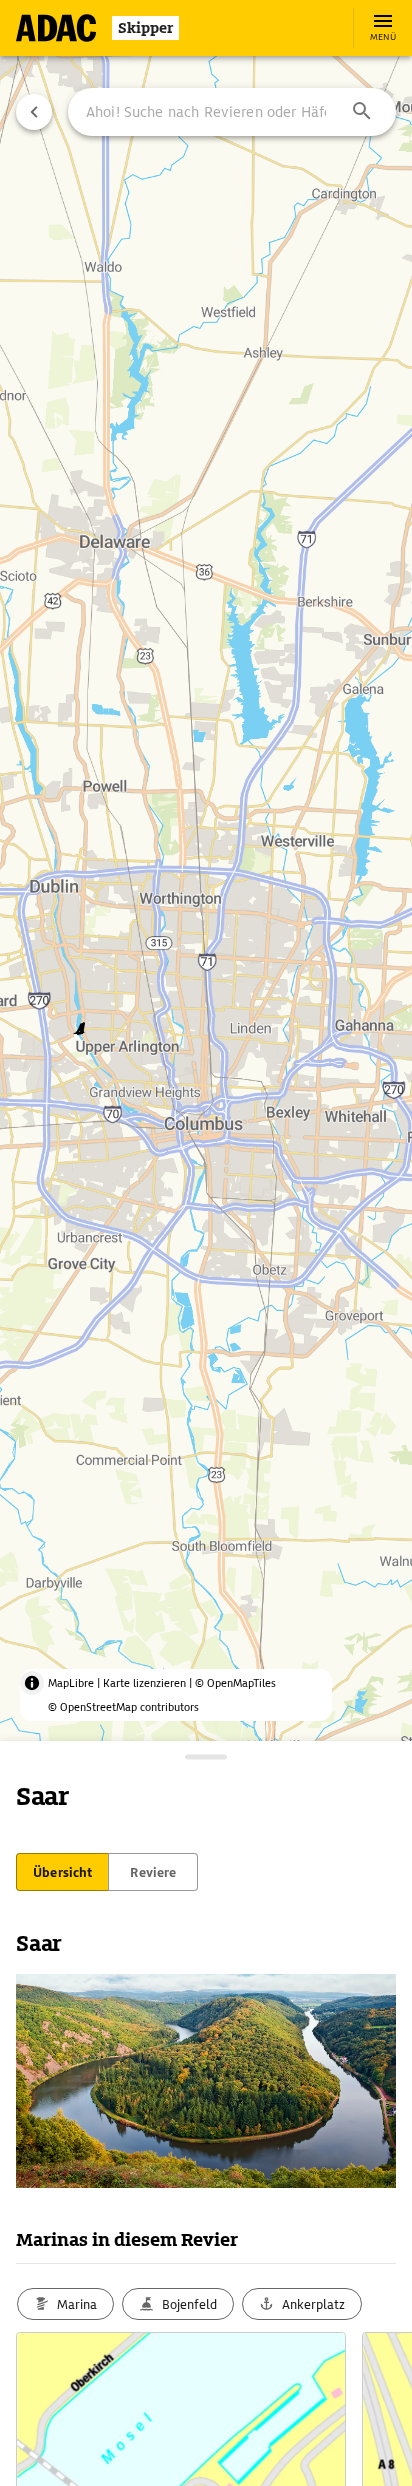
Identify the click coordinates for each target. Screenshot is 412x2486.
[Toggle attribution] (32, 1683)
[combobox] (232, 112)
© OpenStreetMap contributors (123, 1707)
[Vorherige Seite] (34, 112)
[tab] (62, 1872)
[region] (206, 1243)
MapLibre (71, 1683)
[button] (362, 112)
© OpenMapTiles (235, 1683)
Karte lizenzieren (144, 1683)
